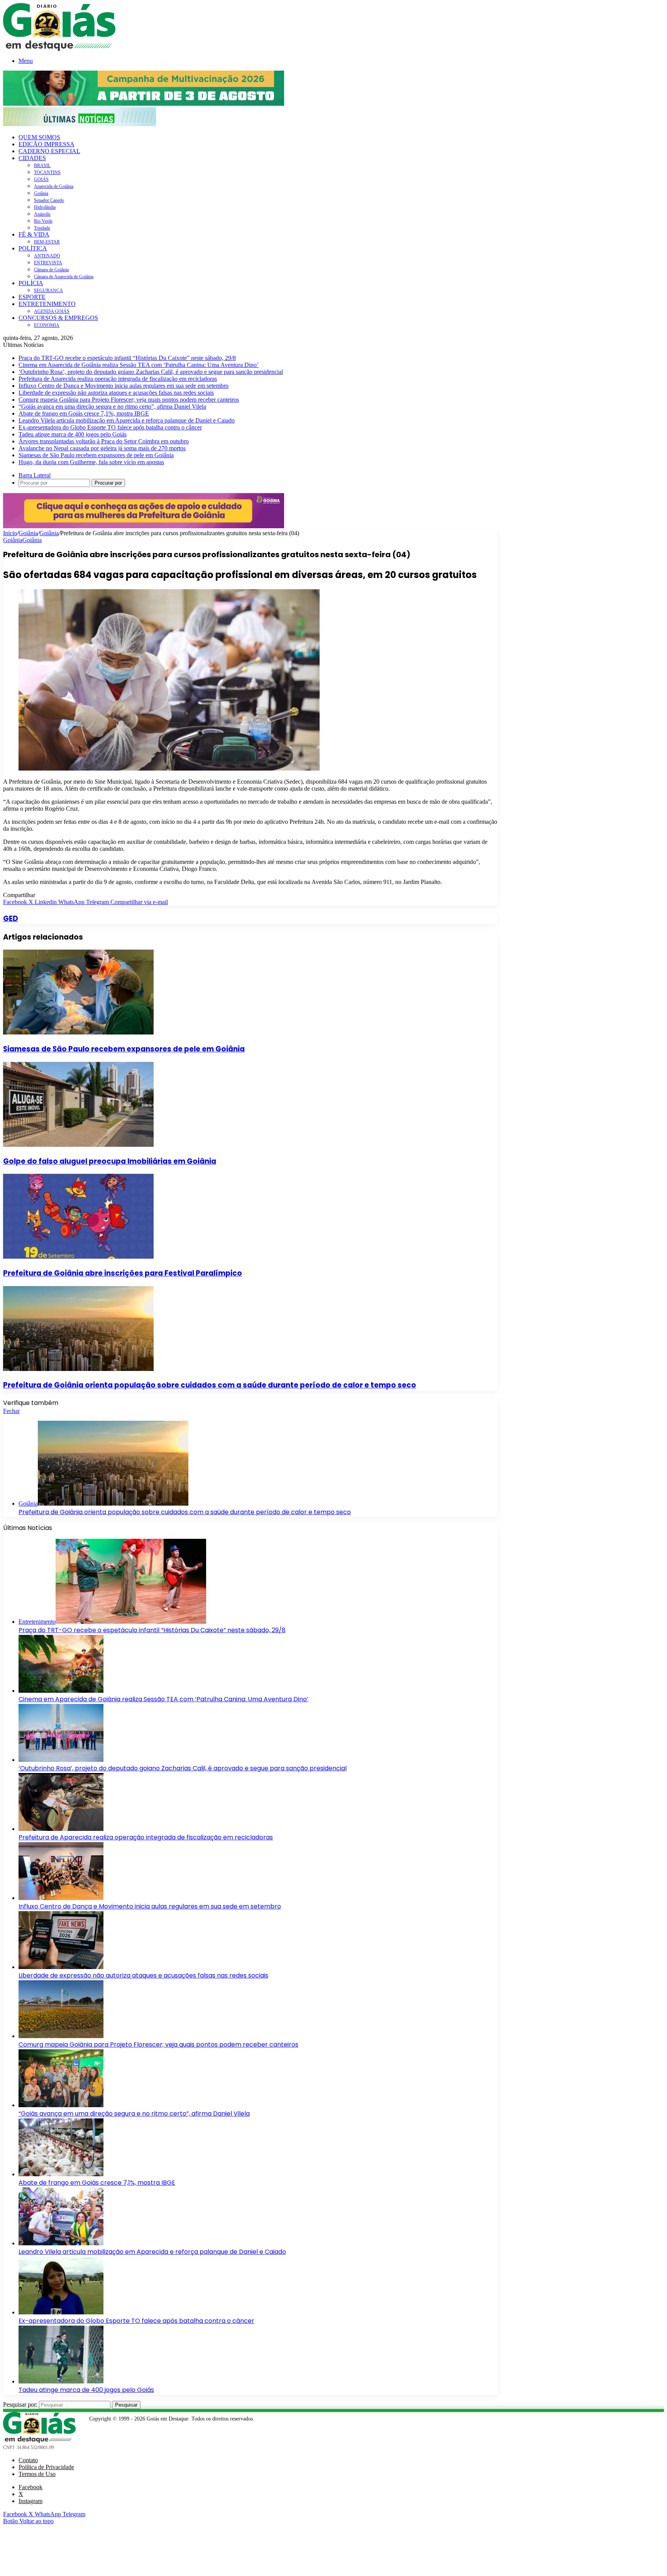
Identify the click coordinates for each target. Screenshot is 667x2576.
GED (11, 919)
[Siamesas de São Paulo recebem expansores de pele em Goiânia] (78, 1032)
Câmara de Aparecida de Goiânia (64, 277)
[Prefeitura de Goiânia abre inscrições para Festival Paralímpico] (78, 1257)
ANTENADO (47, 256)
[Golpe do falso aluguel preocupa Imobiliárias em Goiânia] (78, 1145)
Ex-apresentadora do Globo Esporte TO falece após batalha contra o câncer (110, 427)
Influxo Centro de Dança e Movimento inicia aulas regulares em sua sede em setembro (124, 386)
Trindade (42, 228)
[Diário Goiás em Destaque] (59, 49)
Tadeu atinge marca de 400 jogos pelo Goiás (73, 434)
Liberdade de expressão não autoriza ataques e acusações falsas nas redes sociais (116, 393)
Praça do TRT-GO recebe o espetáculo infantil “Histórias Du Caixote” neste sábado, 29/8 (127, 358)
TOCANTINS (47, 172)
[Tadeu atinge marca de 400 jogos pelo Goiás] (61, 2381)
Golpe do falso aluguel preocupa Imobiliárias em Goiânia (110, 1161)
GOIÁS (41, 179)
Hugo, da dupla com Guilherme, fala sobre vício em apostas (91, 462)
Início (10, 533)
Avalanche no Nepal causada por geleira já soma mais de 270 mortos (102, 448)
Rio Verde (43, 221)
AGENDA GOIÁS (52, 311)
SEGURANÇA (48, 291)
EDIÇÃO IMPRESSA (47, 144)
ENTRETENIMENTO (47, 304)
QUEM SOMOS (39, 137)
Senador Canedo (49, 200)
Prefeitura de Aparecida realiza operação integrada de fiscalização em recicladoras (118, 379)
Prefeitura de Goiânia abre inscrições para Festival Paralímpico (123, 1273)
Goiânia (41, 193)
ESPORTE (32, 297)
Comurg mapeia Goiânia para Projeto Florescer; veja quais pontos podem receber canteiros (129, 400)
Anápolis (42, 214)
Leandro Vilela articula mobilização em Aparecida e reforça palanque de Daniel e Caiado (127, 420)
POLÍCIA (31, 283)
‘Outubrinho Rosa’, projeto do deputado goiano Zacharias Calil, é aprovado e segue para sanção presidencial (151, 372)
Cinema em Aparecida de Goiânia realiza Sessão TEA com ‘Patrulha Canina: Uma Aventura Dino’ (139, 365)
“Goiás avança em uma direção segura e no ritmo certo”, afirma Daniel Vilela (112, 407)
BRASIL (42, 166)
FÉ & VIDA (34, 234)
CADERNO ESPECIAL (49, 151)
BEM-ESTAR (47, 242)
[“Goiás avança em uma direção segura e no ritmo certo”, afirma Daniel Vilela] (61, 2105)
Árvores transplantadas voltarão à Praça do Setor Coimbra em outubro (104, 441)
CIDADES (32, 158)
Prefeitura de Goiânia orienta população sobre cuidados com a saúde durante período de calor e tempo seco (210, 1385)
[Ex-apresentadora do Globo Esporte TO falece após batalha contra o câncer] (61, 2312)
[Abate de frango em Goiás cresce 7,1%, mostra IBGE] (61, 2174)
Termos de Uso (37, 2474)
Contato (28, 2460)
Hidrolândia (45, 207)
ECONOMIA (47, 325)
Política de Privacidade (46, 2467)
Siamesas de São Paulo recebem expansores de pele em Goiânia (96, 455)
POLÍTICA (33, 248)
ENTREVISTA (48, 263)
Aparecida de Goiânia (54, 186)
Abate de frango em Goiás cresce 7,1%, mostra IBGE (84, 413)
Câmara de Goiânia (51, 270)
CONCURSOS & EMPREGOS (58, 318)
